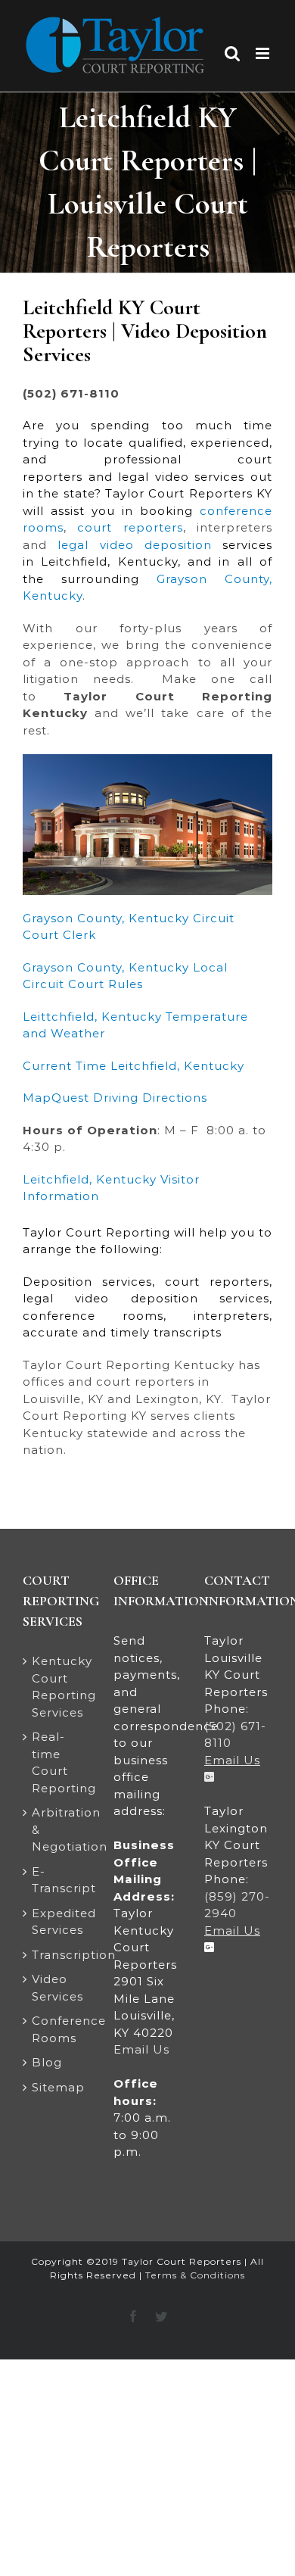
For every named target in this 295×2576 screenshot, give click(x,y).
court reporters (130, 527)
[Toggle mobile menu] (264, 53)
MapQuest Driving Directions (115, 1098)
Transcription (57, 1955)
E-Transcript (57, 1880)
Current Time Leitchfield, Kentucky (134, 1066)
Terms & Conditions (195, 2275)
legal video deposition (135, 545)
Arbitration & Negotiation (57, 1829)
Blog (47, 2062)
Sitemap (57, 2087)
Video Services (57, 1988)
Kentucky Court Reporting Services (57, 1687)
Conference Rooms (57, 2029)
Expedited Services (57, 1922)
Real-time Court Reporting (57, 1762)
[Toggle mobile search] (233, 53)
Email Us (141, 2049)
